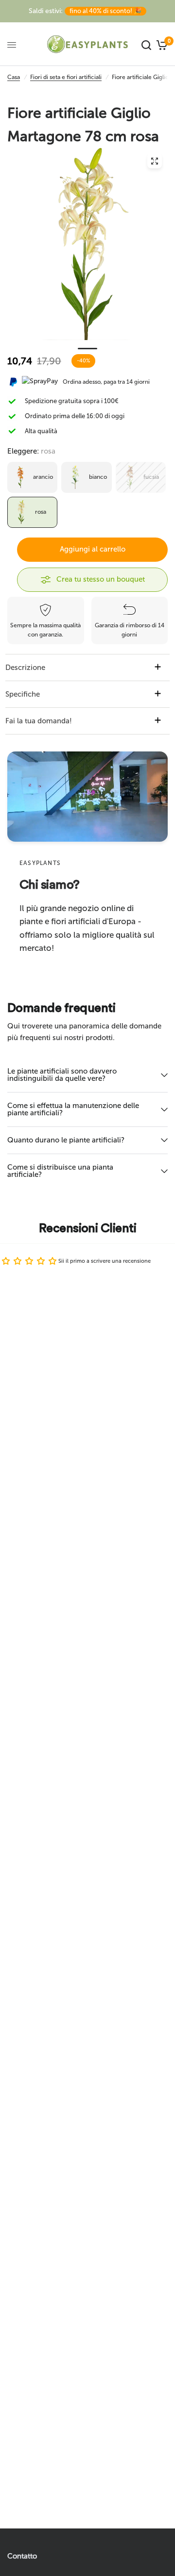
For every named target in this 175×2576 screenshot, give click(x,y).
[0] (161, 45)
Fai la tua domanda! (39, 721)
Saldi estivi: (85, 11)
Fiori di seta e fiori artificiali (66, 77)
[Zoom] (155, 161)
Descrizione (25, 668)
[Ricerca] (146, 45)
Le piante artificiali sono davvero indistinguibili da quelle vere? (62, 1075)
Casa (14, 77)
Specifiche (23, 694)
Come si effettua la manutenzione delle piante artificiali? (73, 1109)
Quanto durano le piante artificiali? (66, 1140)
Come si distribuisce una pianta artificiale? (60, 1171)
